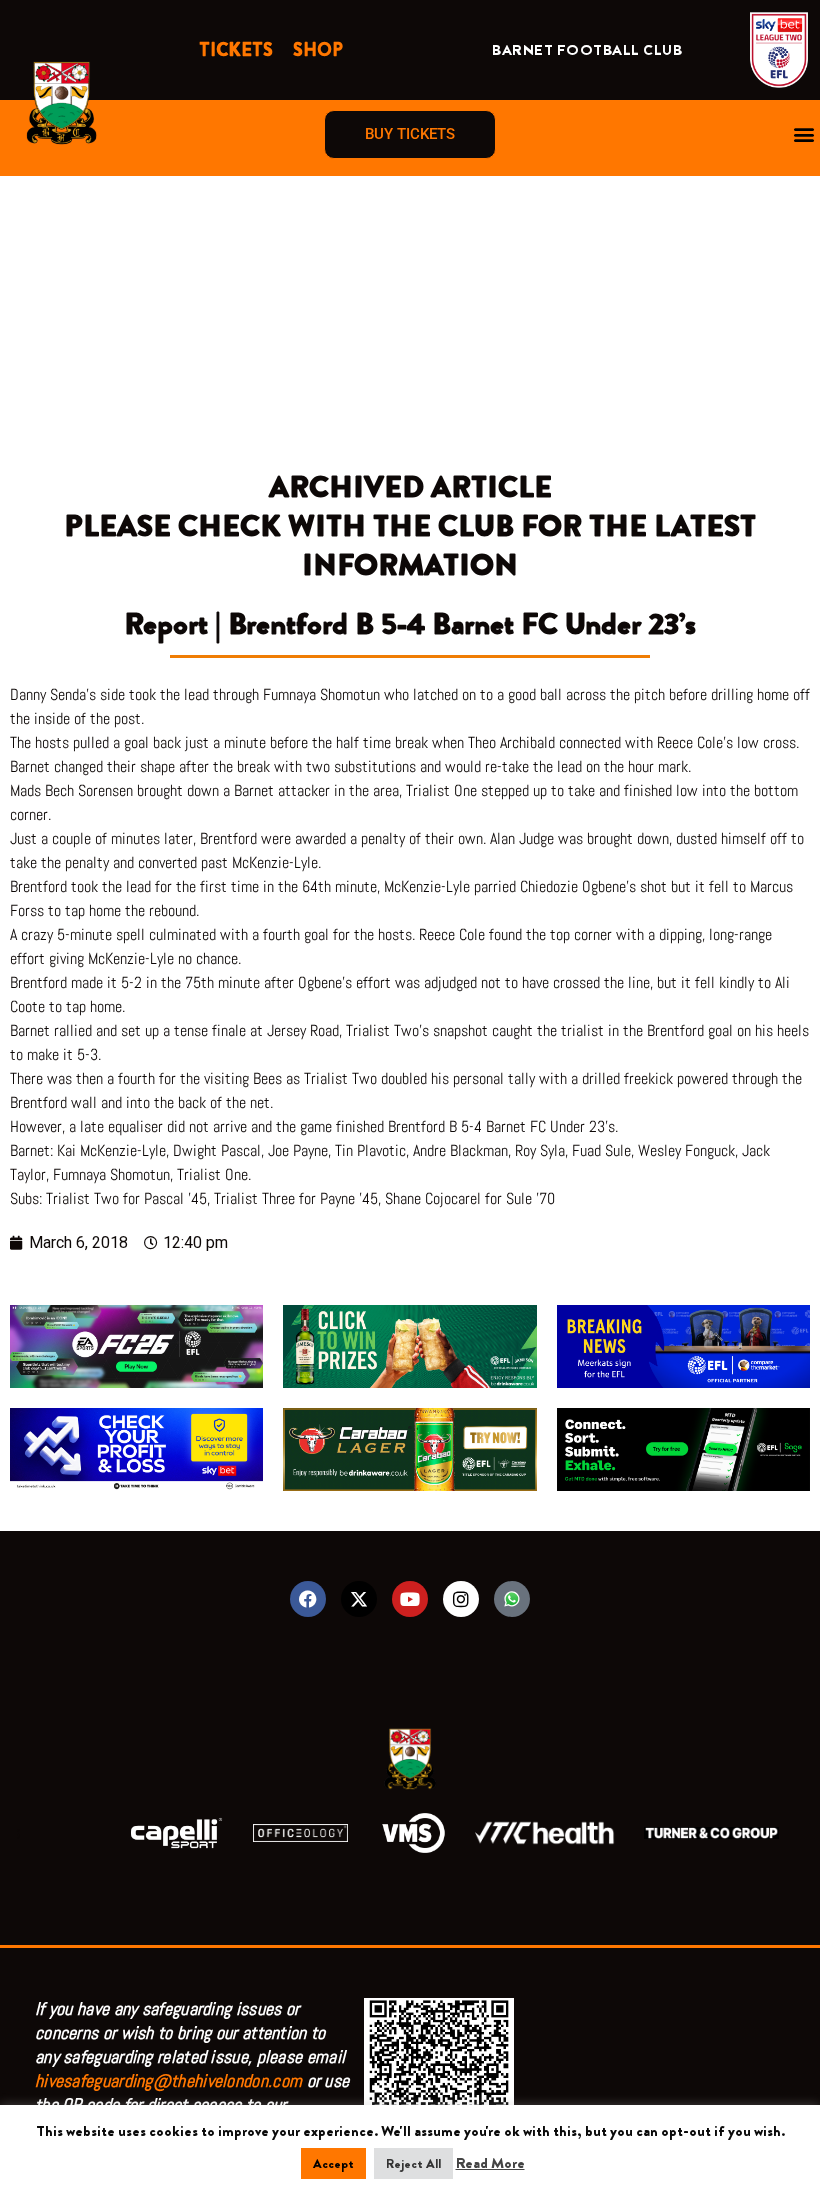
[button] (803, 134)
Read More (490, 2163)
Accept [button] (333, 2163)
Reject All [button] (413, 2163)
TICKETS (236, 50)
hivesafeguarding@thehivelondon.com (168, 2080)
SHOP (318, 50)
